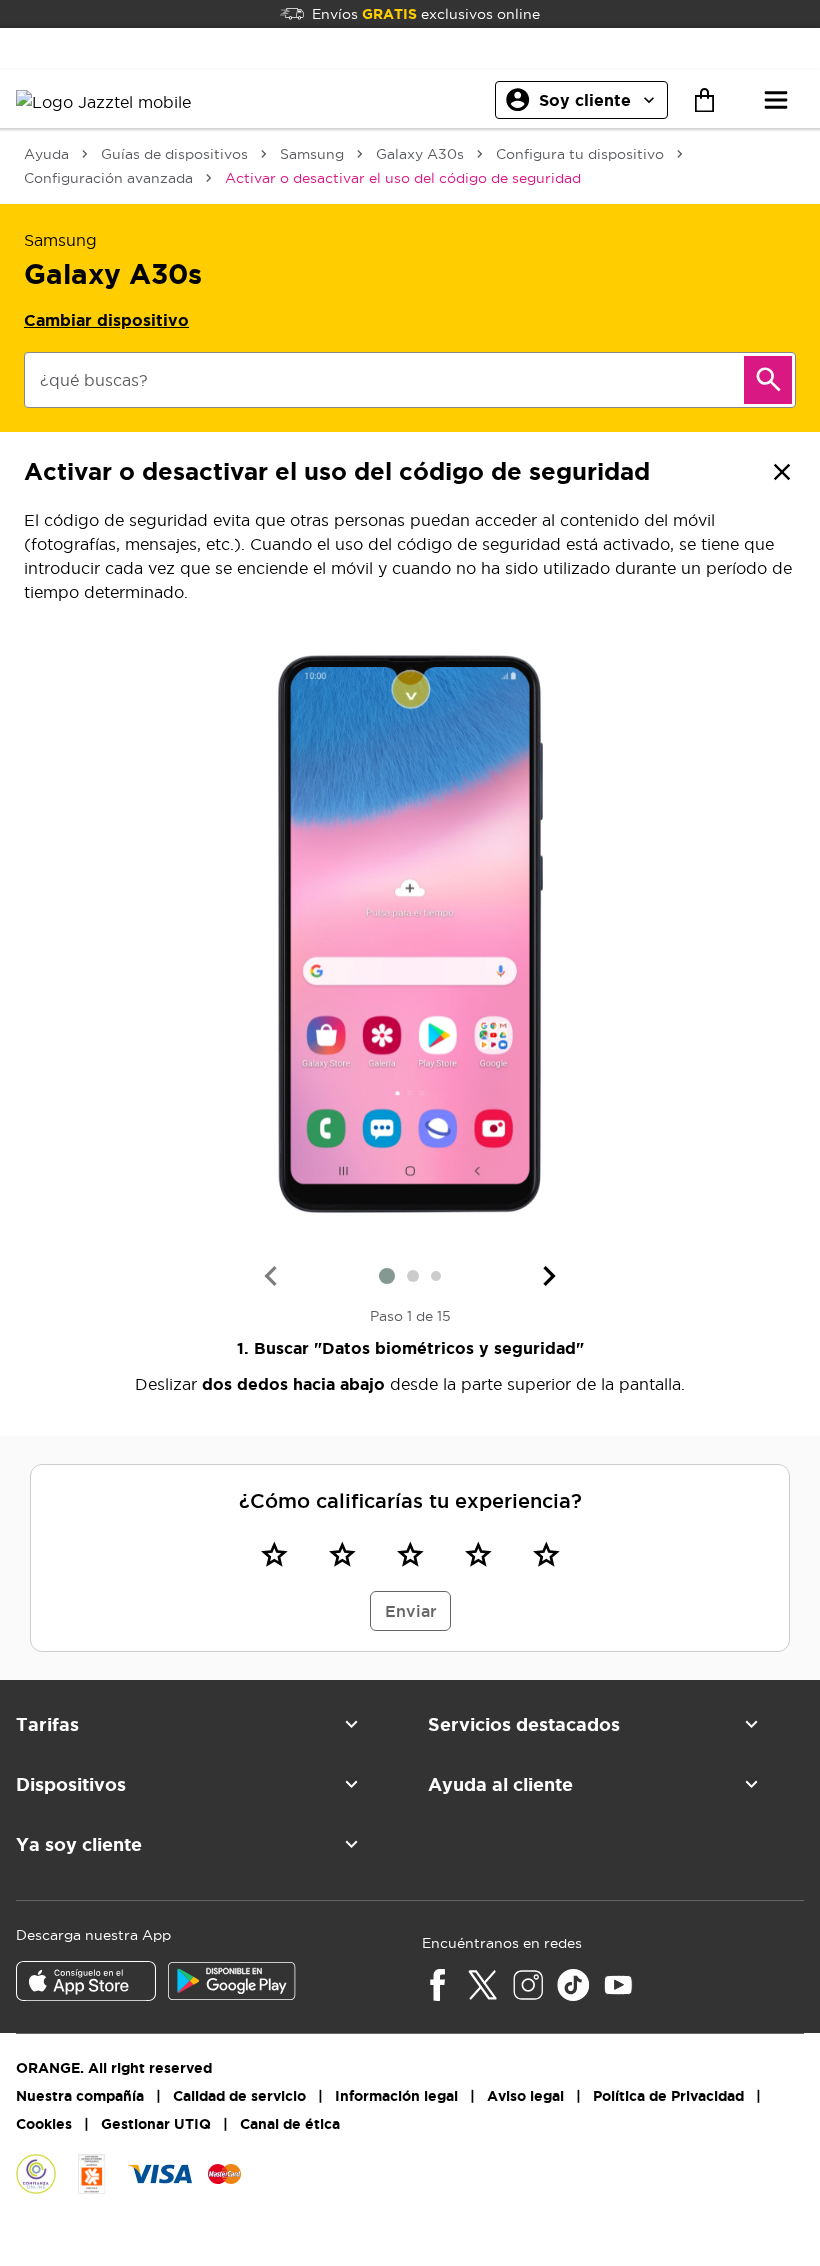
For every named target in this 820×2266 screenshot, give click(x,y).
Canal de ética (290, 2124)
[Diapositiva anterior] (270, 1276)
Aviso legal (525, 2096)
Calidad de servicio (239, 2096)
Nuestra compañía (80, 2096)
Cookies (44, 2124)
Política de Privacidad (668, 2096)
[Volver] (782, 472)
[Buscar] (768, 380)
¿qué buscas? (94, 380)
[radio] (274, 1554)
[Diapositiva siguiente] (550, 1276)
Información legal (396, 2096)
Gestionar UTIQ (156, 2124)
